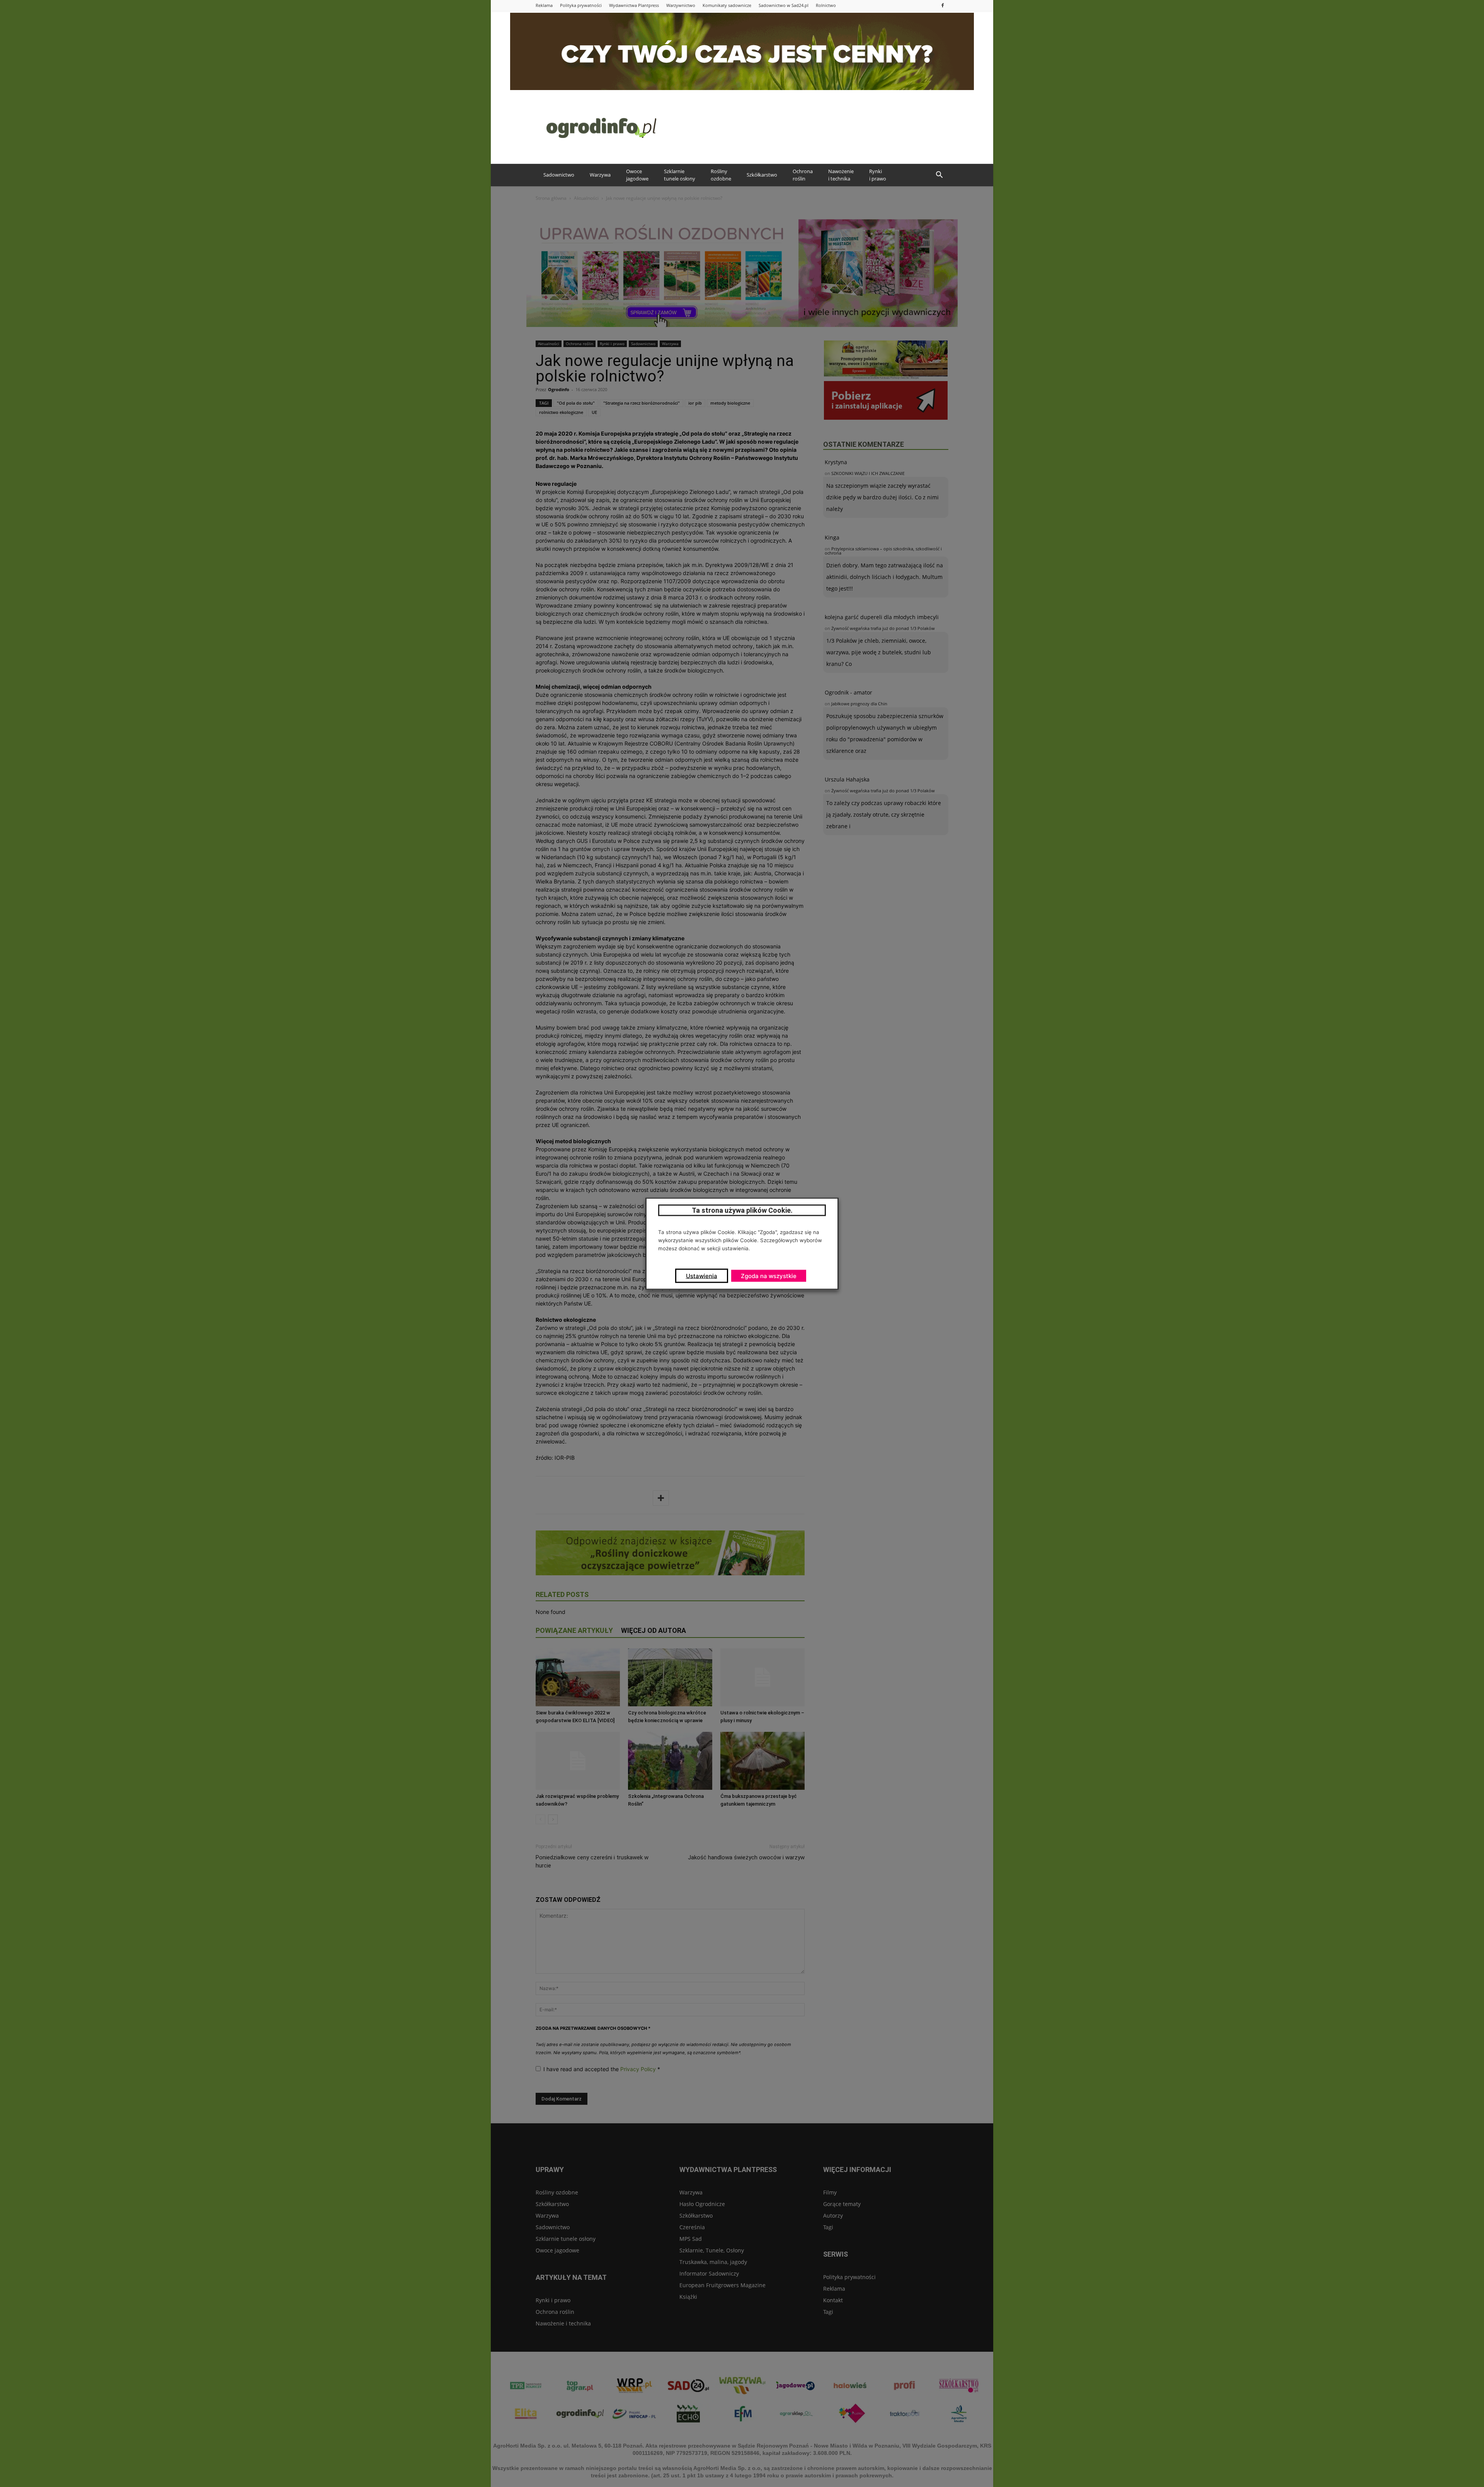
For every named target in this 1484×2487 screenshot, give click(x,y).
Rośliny (721, 175)
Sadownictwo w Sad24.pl (784, 5)
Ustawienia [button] (702, 1276)
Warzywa (600, 175)
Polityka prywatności (581, 5)
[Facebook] (943, 5)
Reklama (544, 5)
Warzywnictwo (681, 5)
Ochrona (803, 175)
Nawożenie (841, 175)
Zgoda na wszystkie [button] (769, 1276)
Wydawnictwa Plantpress (634, 5)
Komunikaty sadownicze (727, 5)
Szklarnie (680, 175)
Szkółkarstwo (762, 175)
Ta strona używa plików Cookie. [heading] (742, 1210)
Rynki (878, 175)
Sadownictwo (559, 175)
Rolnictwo (826, 5)
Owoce (637, 175)
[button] (939, 175)
